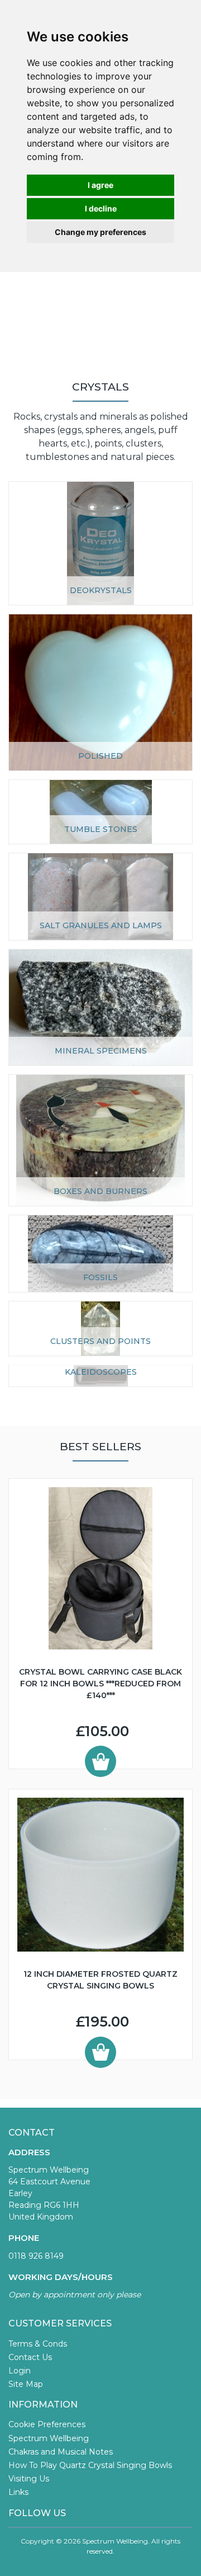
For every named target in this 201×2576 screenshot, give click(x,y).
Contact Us (30, 2357)
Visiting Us (29, 2479)
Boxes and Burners (100, 1191)
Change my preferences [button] (100, 232)
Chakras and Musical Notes (61, 2452)
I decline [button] (101, 208)
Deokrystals (101, 590)
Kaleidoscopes (101, 1372)
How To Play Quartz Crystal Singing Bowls (90, 2465)
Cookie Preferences (47, 2424)
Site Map (26, 2384)
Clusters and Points (100, 1341)
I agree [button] (100, 185)
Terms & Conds (38, 2344)
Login (20, 2371)
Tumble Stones (101, 829)
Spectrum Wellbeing (49, 2438)
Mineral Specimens (101, 1051)
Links (18, 2492)
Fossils (100, 1277)
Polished (100, 756)
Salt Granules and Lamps (101, 925)
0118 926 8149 (36, 2256)
